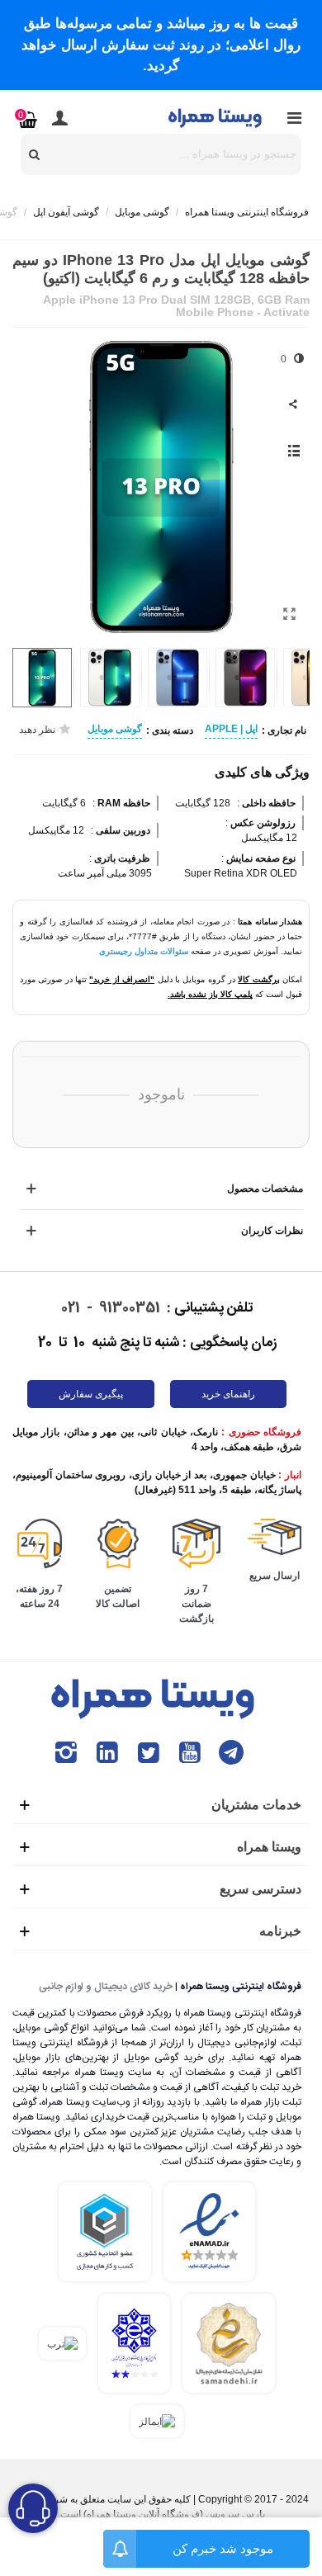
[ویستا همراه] (216, 117)
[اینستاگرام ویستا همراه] (66, 1753)
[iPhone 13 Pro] (289, 614)
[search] (35, 154)
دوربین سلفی (122, 830)
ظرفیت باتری (121, 858)
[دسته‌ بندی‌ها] (294, 118)
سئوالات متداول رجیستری (144, 951)
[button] (37, 486)
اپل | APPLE (231, 729)
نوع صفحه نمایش (260, 858)
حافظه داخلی (268, 803)
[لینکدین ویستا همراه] (107, 1753)
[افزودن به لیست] (293, 451)
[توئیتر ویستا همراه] (149, 1753)
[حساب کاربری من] (59, 118)
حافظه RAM (123, 803)
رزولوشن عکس (262, 823)
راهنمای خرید (228, 1394)
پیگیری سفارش (91, 1394)
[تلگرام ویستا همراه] (231, 1753)
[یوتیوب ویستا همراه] (190, 1753)
